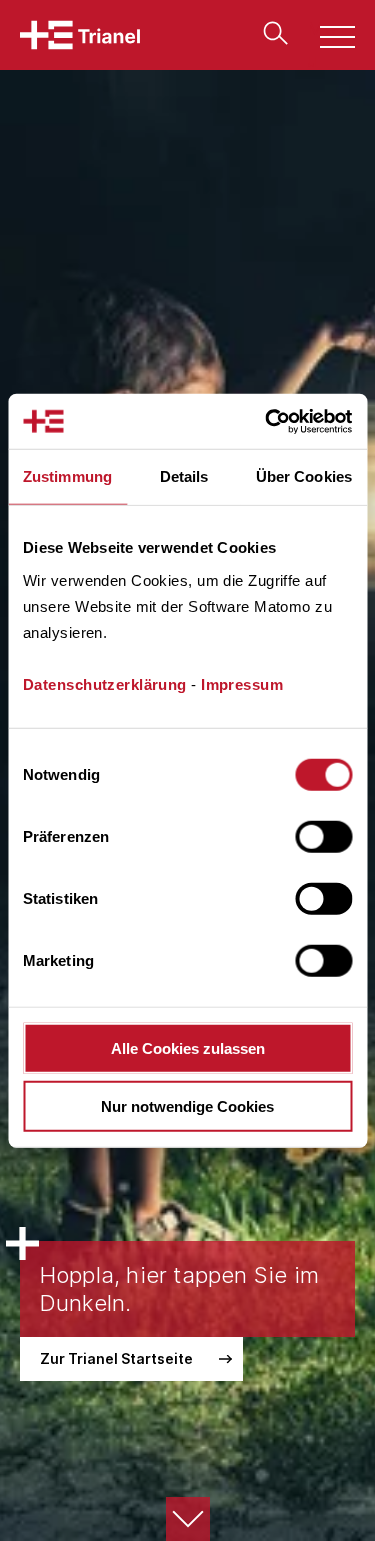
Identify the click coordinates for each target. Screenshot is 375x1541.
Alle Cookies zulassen (188, 1047)
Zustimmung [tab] (67, 476)
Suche (271, 33)
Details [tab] (184, 476)
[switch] (323, 836)
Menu (326, 39)
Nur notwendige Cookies (187, 1106)
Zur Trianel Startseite (116, 1358)
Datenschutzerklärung (105, 683)
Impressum (242, 683)
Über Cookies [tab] (304, 476)
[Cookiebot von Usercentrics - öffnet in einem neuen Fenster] (267, 421)
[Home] (80, 35)
